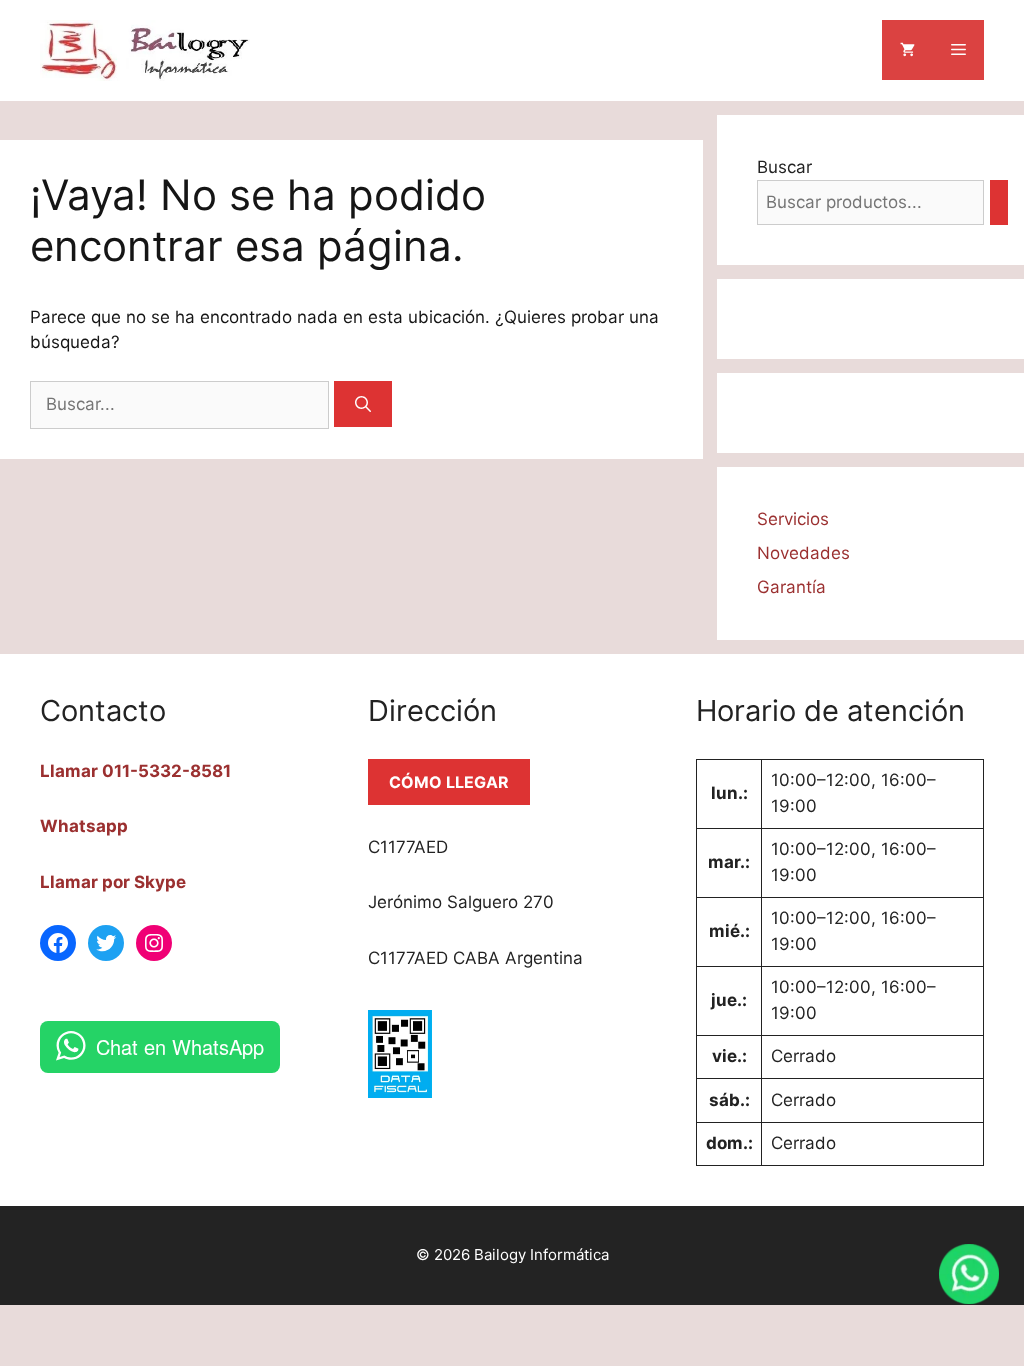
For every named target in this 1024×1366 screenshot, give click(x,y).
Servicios (793, 519)
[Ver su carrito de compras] (907, 50)
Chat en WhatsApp (180, 1046)
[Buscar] (363, 404)
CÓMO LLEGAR (449, 782)
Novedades (803, 553)
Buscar (784, 167)
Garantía (791, 587)
